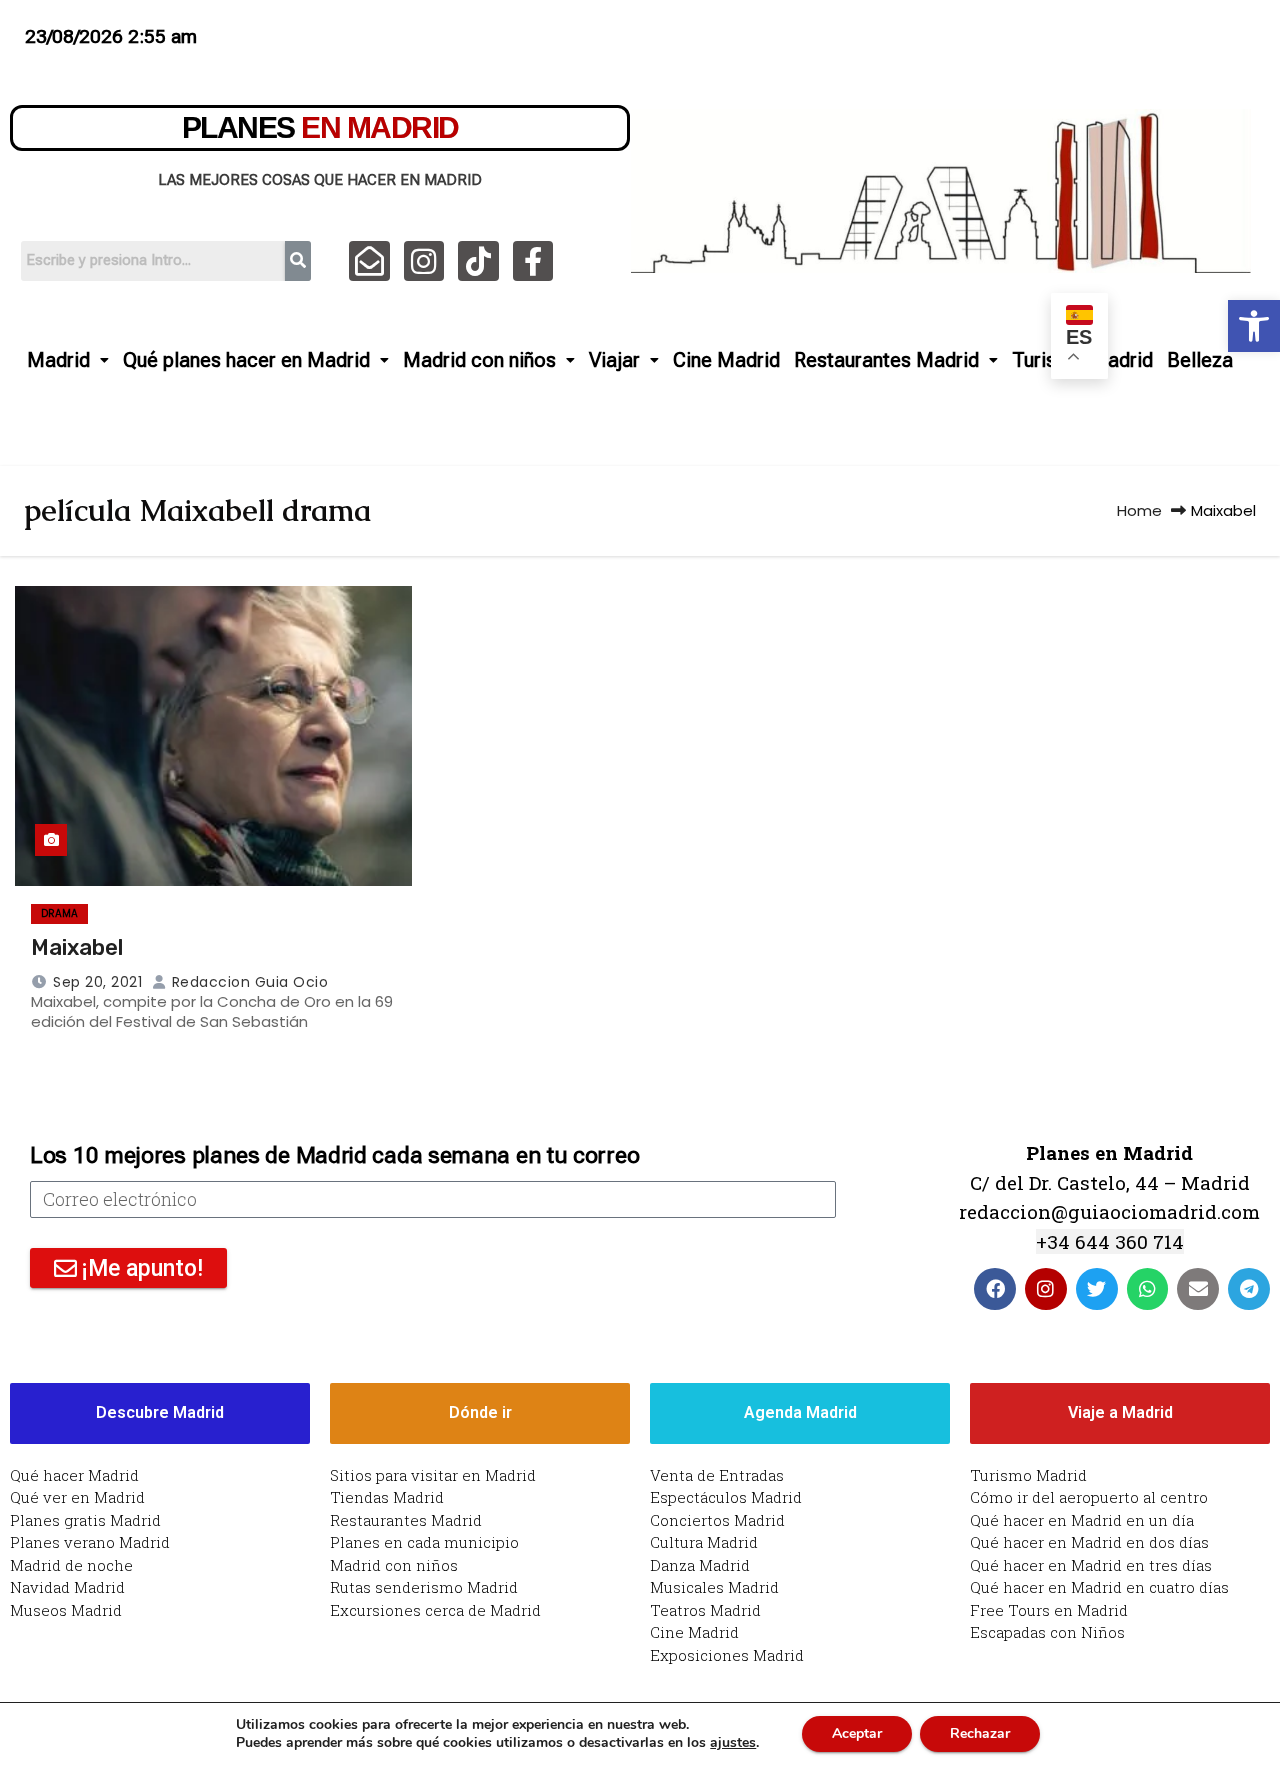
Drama (59, 913)
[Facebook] (995, 1289)
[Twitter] (1097, 1289)
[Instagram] (424, 261)
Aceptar (857, 1733)
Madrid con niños (479, 360)
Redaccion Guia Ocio (247, 982)
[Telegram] (1249, 1289)
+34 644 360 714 (1110, 1241)
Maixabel (77, 947)
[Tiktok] (478, 261)
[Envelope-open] (369, 261)
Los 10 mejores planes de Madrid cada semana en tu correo (334, 1155)
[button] (1254, 326)
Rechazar (980, 1733)
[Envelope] (1198, 1289)
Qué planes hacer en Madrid (246, 360)
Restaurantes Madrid (886, 360)
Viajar (614, 360)
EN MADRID (320, 127)
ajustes (733, 1743)
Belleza (1200, 360)
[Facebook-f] (533, 261)
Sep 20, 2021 (97, 982)
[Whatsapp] (1148, 1289)
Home (1139, 510)
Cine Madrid (726, 360)
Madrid (58, 360)
